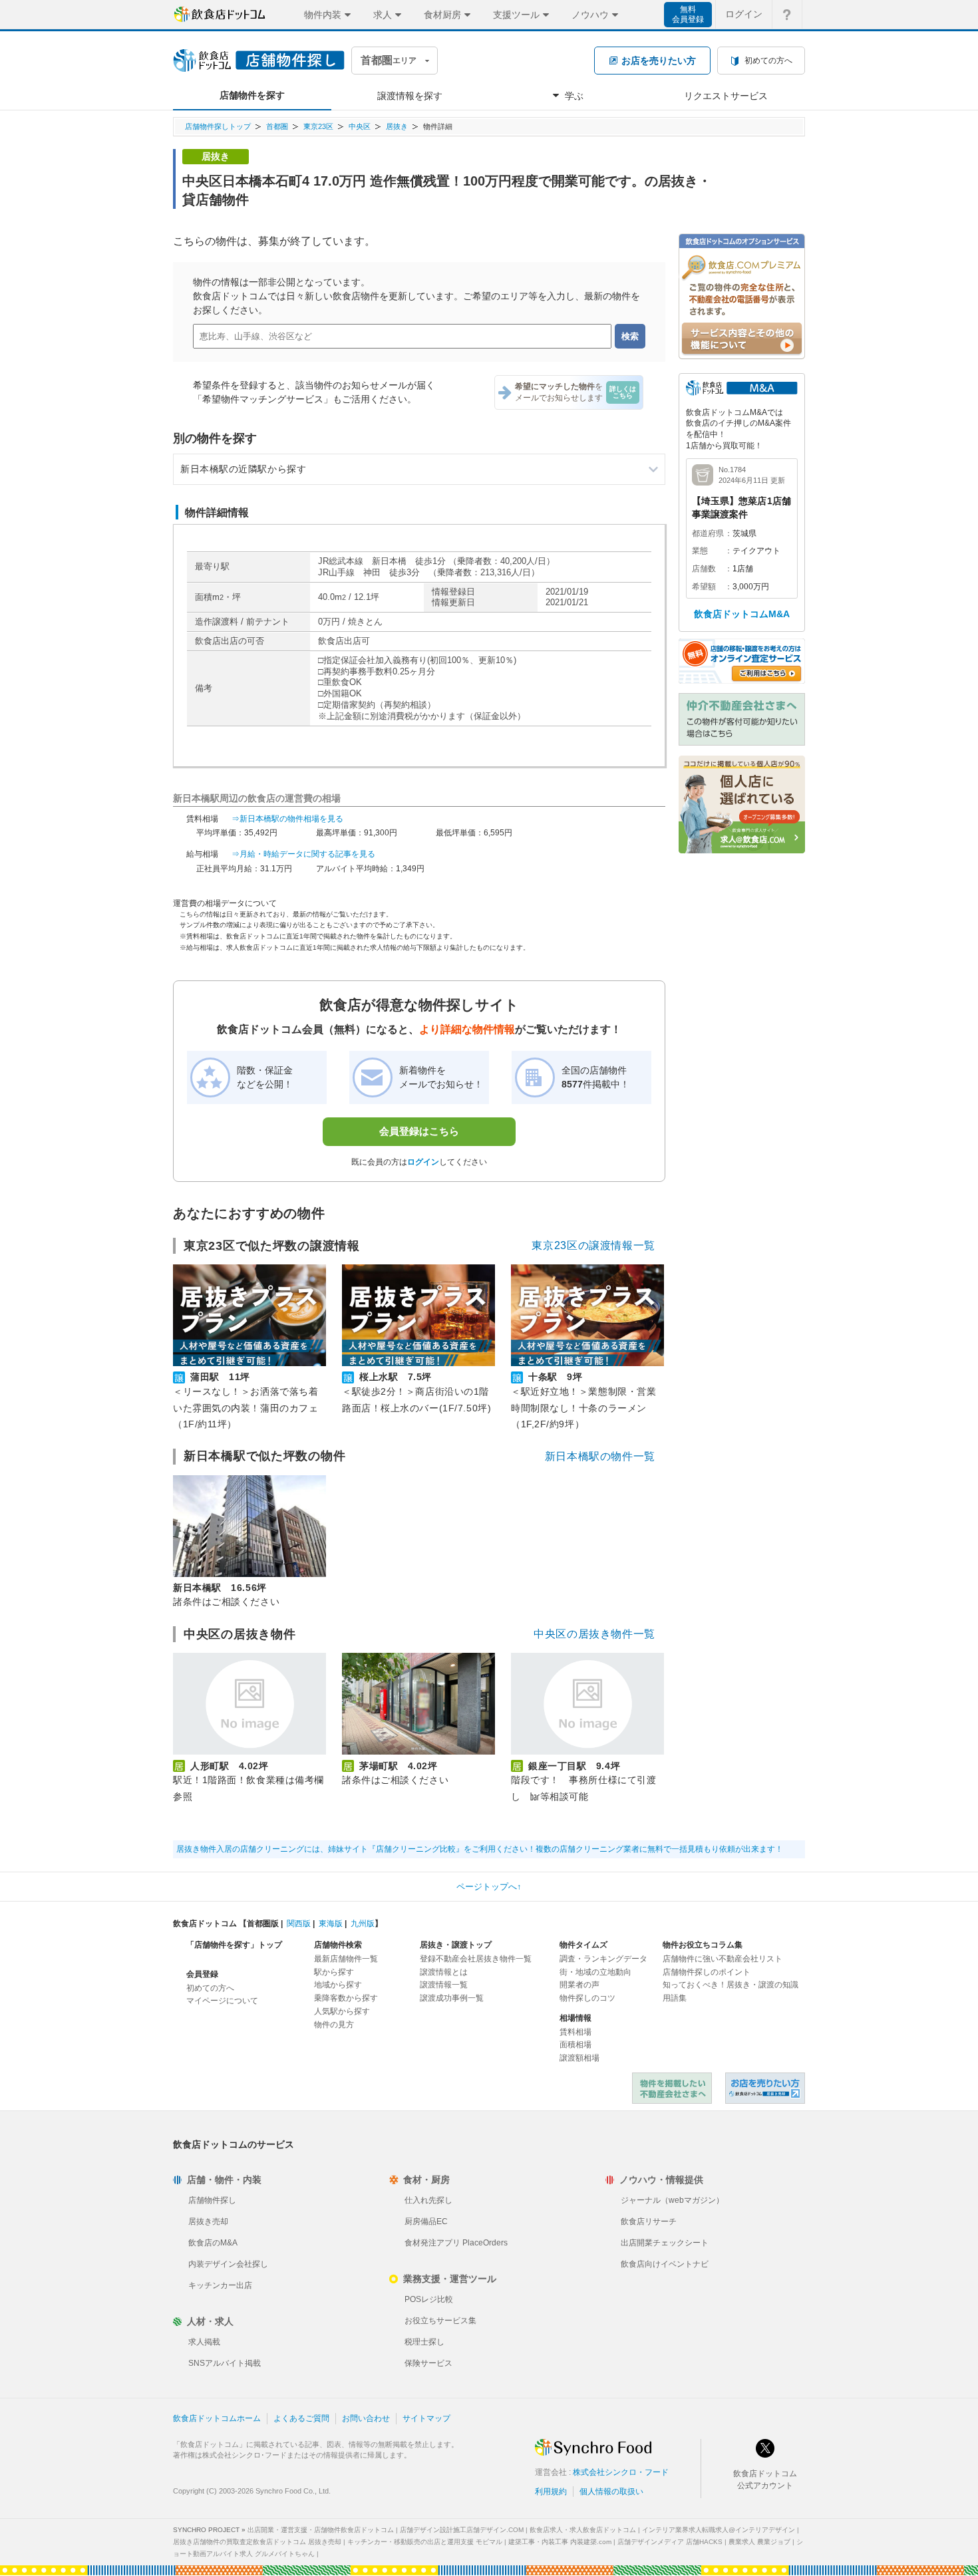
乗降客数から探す (346, 1998)
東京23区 (318, 126)
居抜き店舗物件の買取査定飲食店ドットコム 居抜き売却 (257, 2542)
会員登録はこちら (419, 1131)
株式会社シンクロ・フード (621, 2472)
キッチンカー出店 (220, 2285)
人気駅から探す (342, 2011)
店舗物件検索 (338, 1945)
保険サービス (428, 2363)
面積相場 (575, 2045)
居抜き (397, 126)
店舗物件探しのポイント (707, 1972)
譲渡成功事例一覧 (452, 1998)
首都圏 (277, 126)
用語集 (675, 1998)
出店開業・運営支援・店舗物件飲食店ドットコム (321, 2530)
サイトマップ (426, 2418)
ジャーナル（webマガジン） (672, 2200)
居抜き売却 (208, 2221)
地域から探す (338, 1985)
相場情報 (575, 2018)
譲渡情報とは (444, 1972)
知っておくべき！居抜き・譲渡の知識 (731, 1985)
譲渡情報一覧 (444, 1985)
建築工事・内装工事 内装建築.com (560, 2542)
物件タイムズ (583, 1945)
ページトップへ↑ (489, 1887)
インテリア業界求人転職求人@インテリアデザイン (719, 2530)
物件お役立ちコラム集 (703, 1945)
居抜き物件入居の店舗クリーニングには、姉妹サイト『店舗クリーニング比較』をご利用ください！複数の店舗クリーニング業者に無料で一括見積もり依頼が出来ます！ (480, 1849)
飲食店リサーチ (649, 2221)
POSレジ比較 (429, 2299)
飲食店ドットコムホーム (217, 2418)
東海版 (331, 1924)
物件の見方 (334, 2025)
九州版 (363, 1924)
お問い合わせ (366, 2418)
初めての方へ (210, 1988)
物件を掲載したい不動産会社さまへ (672, 2088)
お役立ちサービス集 (440, 2321)
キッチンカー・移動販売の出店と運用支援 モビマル (425, 2542)
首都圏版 (263, 1924)
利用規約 (551, 2492)
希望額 (704, 587)
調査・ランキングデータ (603, 1959)
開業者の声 (579, 1985)
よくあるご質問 (301, 2418)
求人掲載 (204, 2342)
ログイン (744, 14)
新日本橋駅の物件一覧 (600, 1456)
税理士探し (424, 2342)
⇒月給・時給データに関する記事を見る (303, 854)
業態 (700, 551)
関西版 (299, 1924)
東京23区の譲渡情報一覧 (593, 1245)
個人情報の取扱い (611, 2492)
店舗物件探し (212, 2200)
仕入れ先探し (428, 2200)
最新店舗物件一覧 (346, 1959)
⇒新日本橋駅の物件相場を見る (287, 819)
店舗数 (704, 569)
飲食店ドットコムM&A (742, 614)
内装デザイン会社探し (228, 2264)
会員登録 (202, 1974)
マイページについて (222, 2001)
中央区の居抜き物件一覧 (594, 1634)
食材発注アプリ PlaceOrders (456, 2243)
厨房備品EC (426, 2221)
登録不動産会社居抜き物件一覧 (476, 1959)
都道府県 (708, 533)
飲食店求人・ (583, 2530)
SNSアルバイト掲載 (225, 2363)
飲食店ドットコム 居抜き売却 (765, 2088)
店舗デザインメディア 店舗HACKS (670, 2542)
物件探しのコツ (587, 1998)
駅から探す (334, 1972)
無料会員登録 (688, 14)
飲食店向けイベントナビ (665, 2264)
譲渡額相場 (579, 2058)
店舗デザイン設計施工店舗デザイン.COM (462, 2530)
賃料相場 (575, 2032)
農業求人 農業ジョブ (759, 2542)
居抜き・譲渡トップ (456, 1945)
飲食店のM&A (213, 2243)
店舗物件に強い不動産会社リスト (723, 1959)
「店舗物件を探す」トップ (234, 1945)
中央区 (360, 126)
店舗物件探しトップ (218, 126)
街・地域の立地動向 (595, 1972)
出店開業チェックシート (665, 2243)
